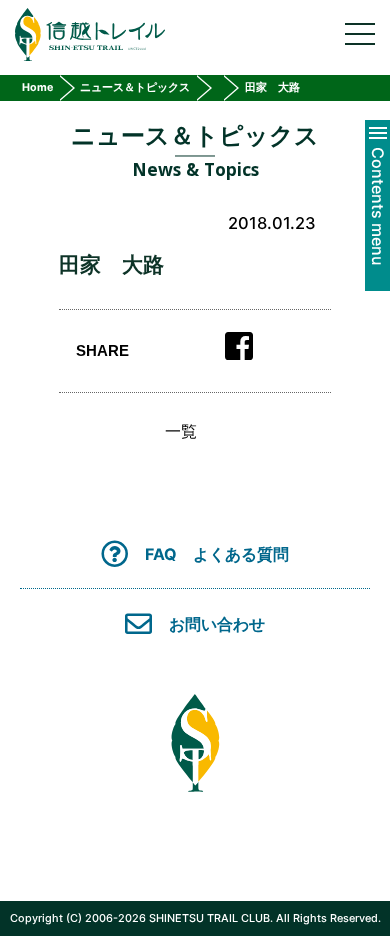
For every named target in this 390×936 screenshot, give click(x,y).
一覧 (181, 431)
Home (37, 87)
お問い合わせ (217, 624)
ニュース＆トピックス (135, 87)
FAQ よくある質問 (217, 553)
